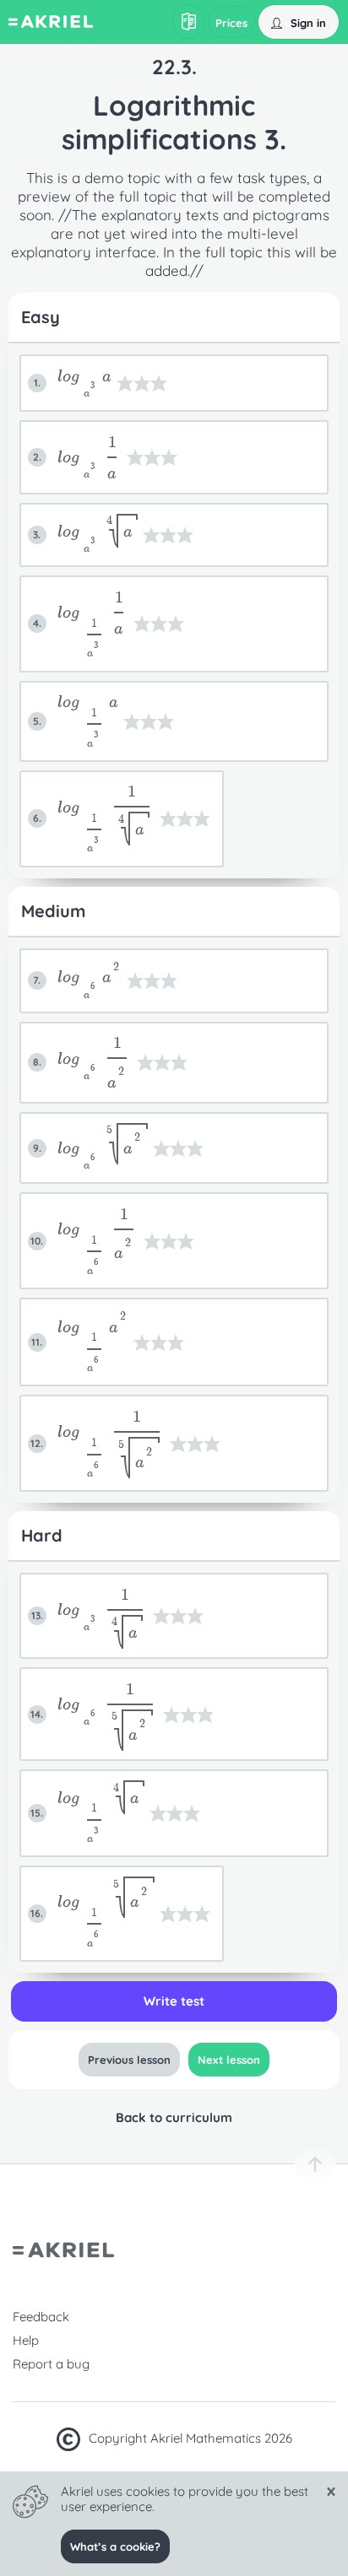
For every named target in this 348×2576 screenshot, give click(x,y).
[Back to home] (51, 24)
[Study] (189, 22)
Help (26, 2340)
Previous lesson (129, 2060)
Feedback (41, 2317)
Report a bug (51, 2364)
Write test (174, 2001)
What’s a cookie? (115, 2546)
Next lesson (229, 2060)
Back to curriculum (174, 2117)
